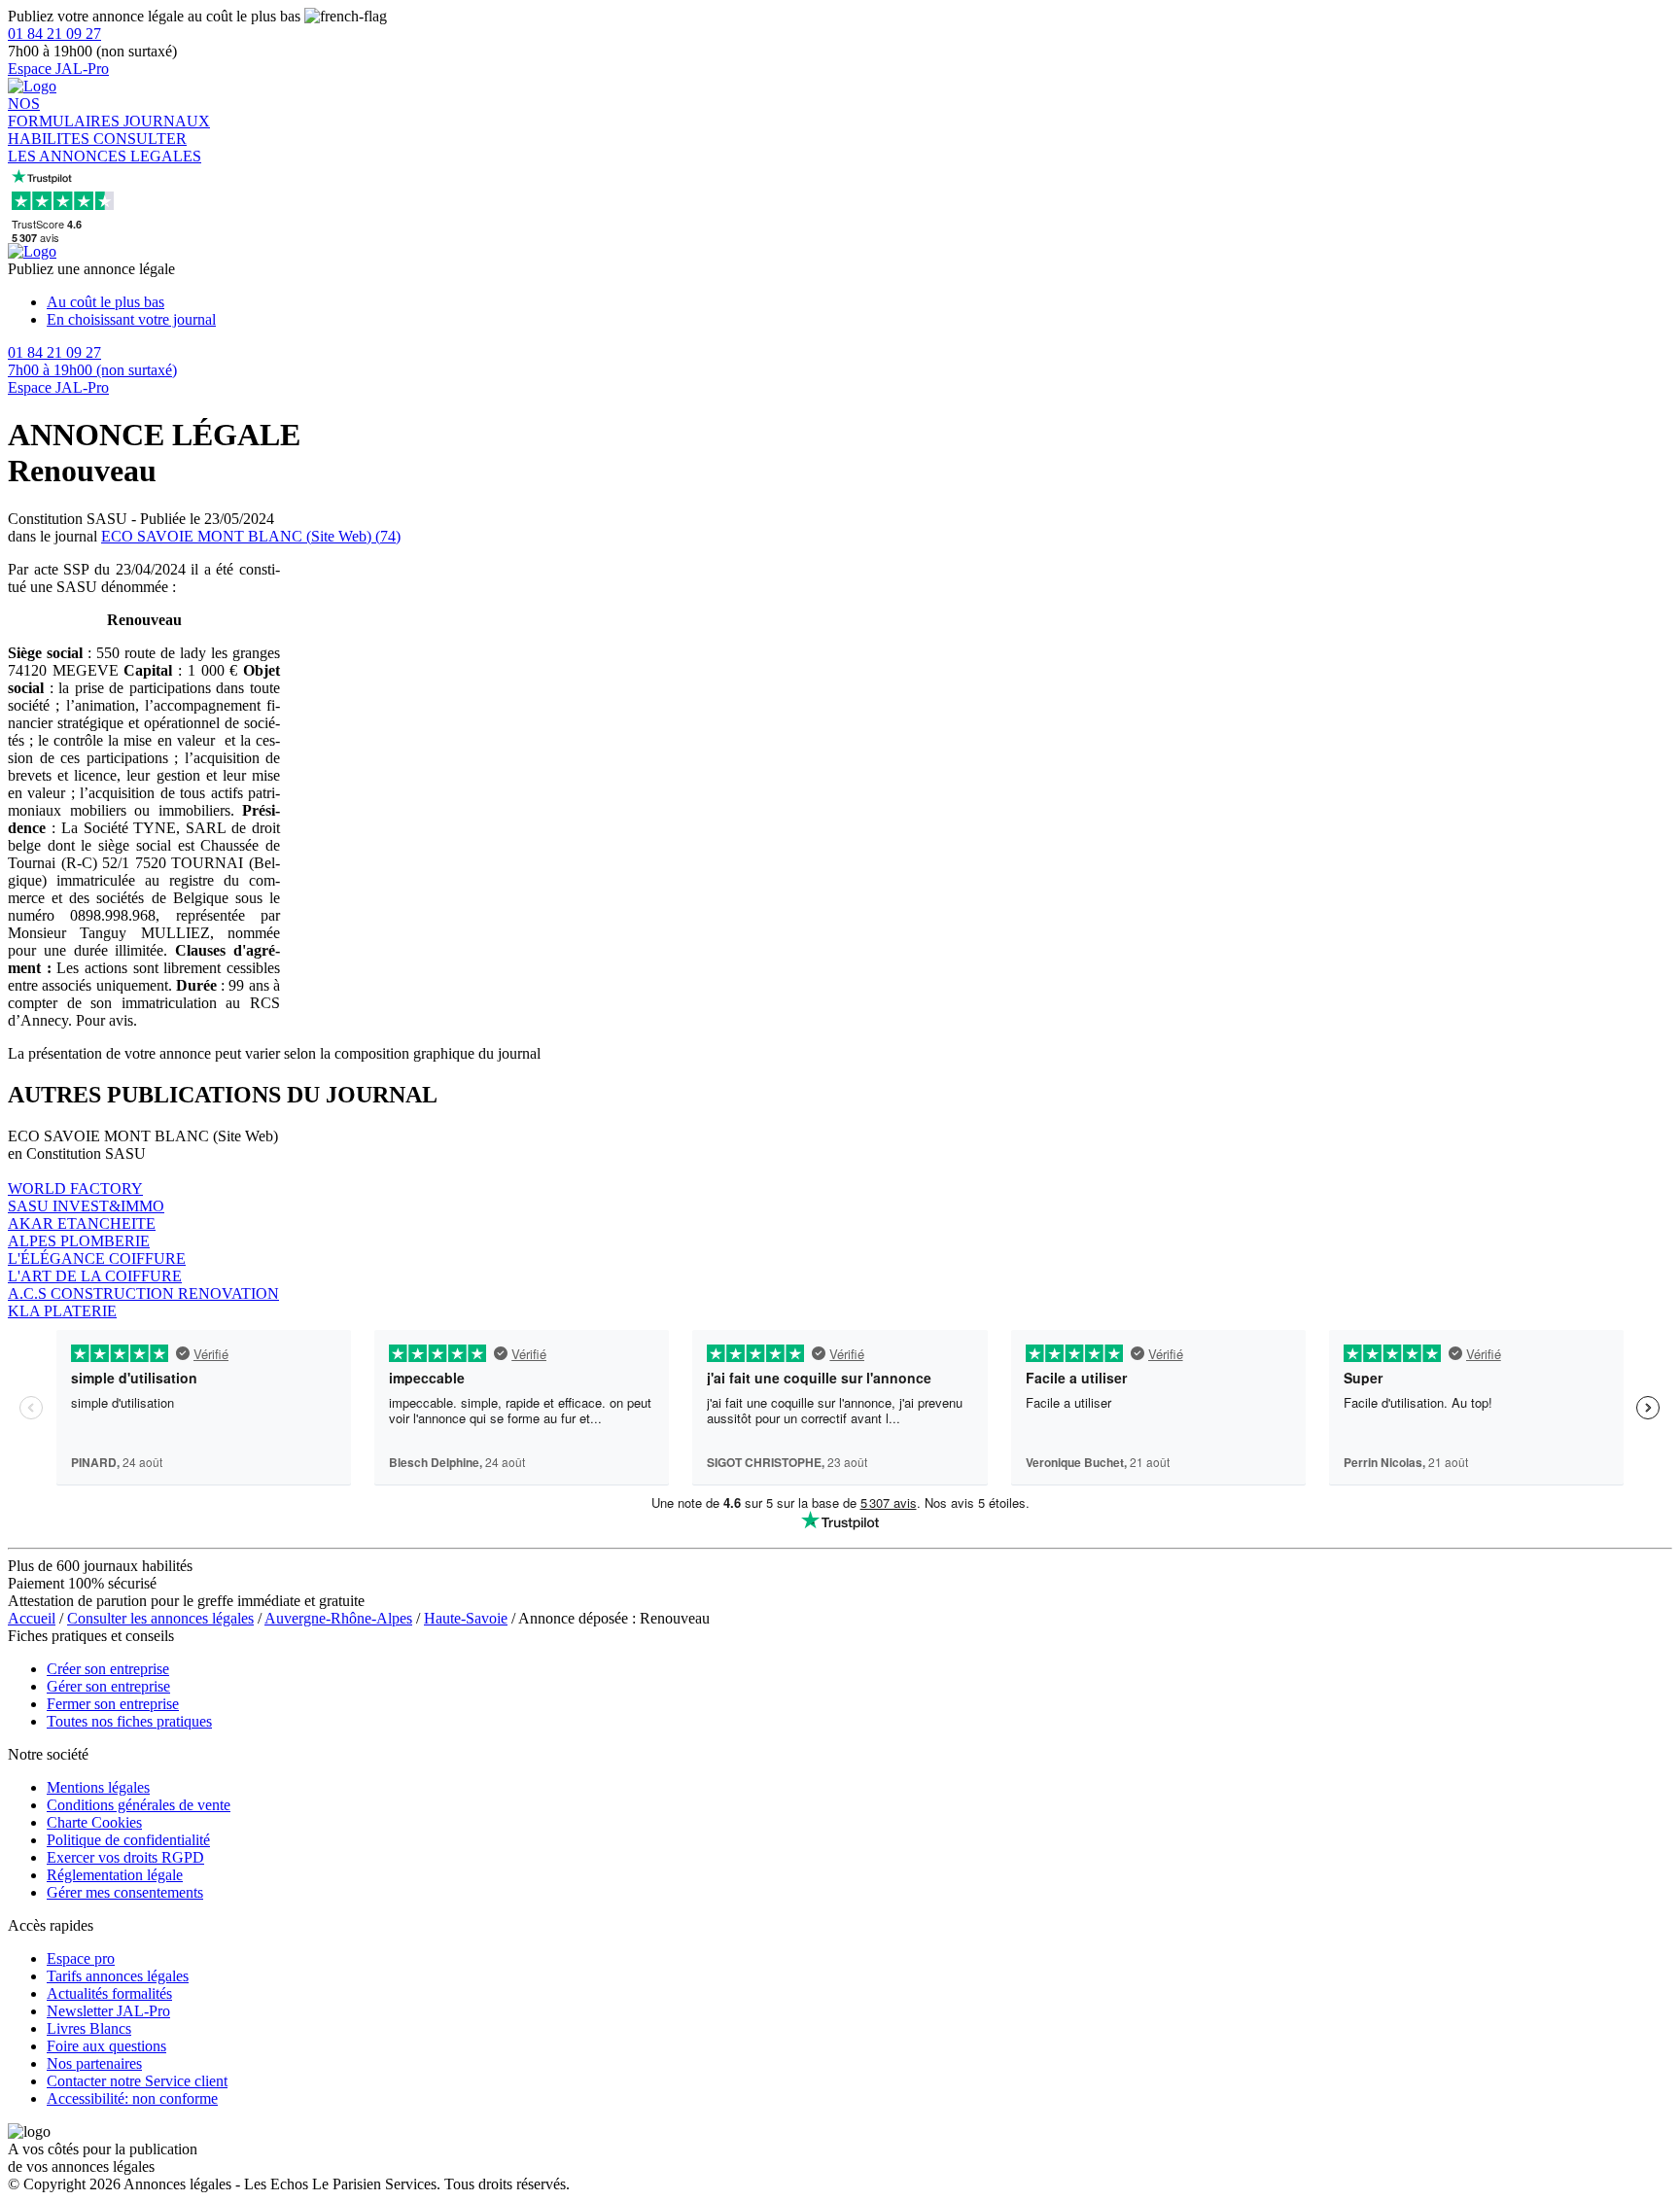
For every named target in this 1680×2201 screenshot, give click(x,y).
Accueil (32, 1618)
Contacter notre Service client (137, 2081)
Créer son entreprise (108, 1669)
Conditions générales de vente (139, 1805)
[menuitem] (859, 302)
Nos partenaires (94, 2063)
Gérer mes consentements (125, 1892)
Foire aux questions (106, 2046)
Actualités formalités (109, 1993)
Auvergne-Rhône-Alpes (338, 1618)
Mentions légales (98, 1787)
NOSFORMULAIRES (66, 112)
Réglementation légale (115, 1875)
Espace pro (81, 1958)
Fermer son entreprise (113, 1704)
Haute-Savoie (466, 1618)
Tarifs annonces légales (118, 1976)
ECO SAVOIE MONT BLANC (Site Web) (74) (251, 536)
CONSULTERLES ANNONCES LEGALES (105, 147)
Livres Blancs (89, 2028)
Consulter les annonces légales (160, 1618)
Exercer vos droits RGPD (125, 1857)
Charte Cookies (94, 1822)
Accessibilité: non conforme (132, 2098)
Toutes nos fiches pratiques (129, 1721)
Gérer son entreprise (108, 1686)
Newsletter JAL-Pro (108, 2011)
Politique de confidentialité (128, 1840)
